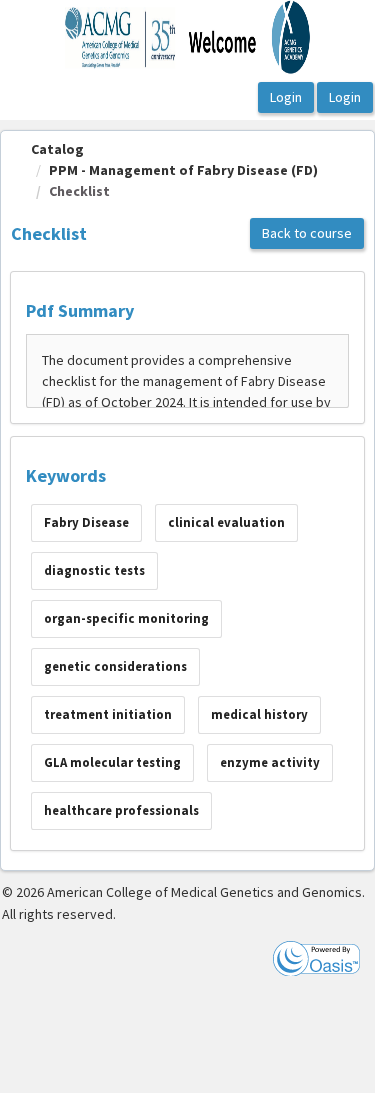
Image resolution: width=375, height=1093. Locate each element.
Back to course (307, 233)
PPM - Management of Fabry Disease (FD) (183, 170)
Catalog (57, 149)
